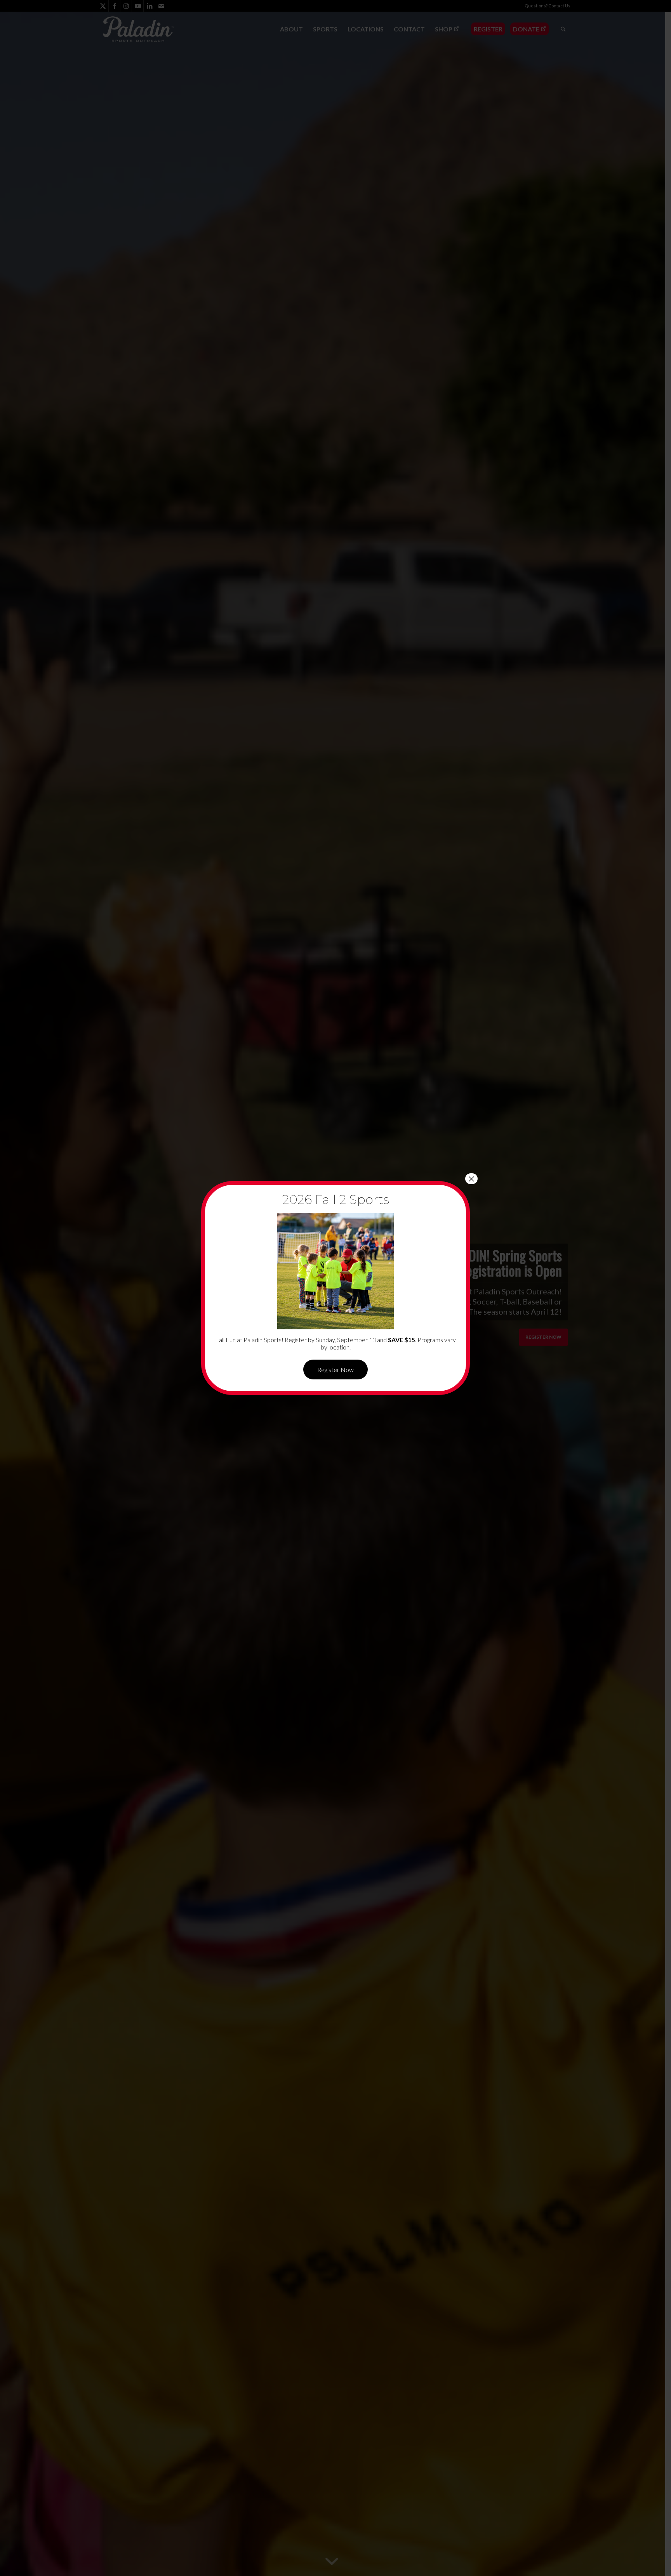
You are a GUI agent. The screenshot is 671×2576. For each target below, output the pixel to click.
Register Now (335, 1370)
